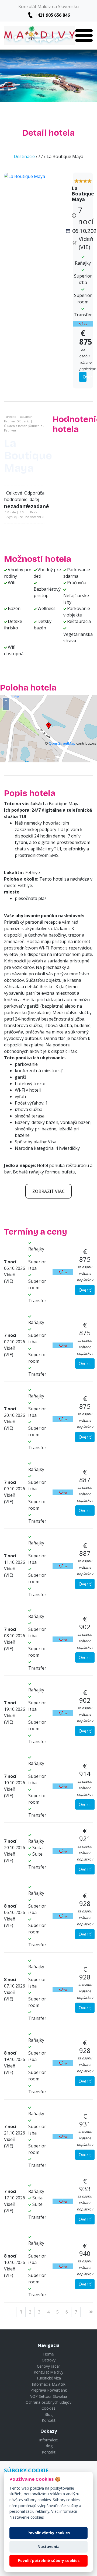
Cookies (48, 2408)
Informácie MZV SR (49, 2384)
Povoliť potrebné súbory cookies (49, 2561)
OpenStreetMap (62, 743)
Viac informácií (64, 2511)
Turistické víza (49, 2378)
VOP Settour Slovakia (49, 2396)
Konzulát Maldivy (48, 2372)
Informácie (48, 2440)
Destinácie (24, 156)
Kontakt (49, 2420)
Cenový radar (48, 2366)
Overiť (85, 377)
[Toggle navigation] (84, 36)
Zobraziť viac (48, 1191)
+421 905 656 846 (52, 15)
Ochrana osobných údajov (48, 2402)
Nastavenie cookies (27, 2517)
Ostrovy (49, 2360)
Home (48, 2354)
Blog (48, 2414)
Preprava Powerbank (49, 2390)
